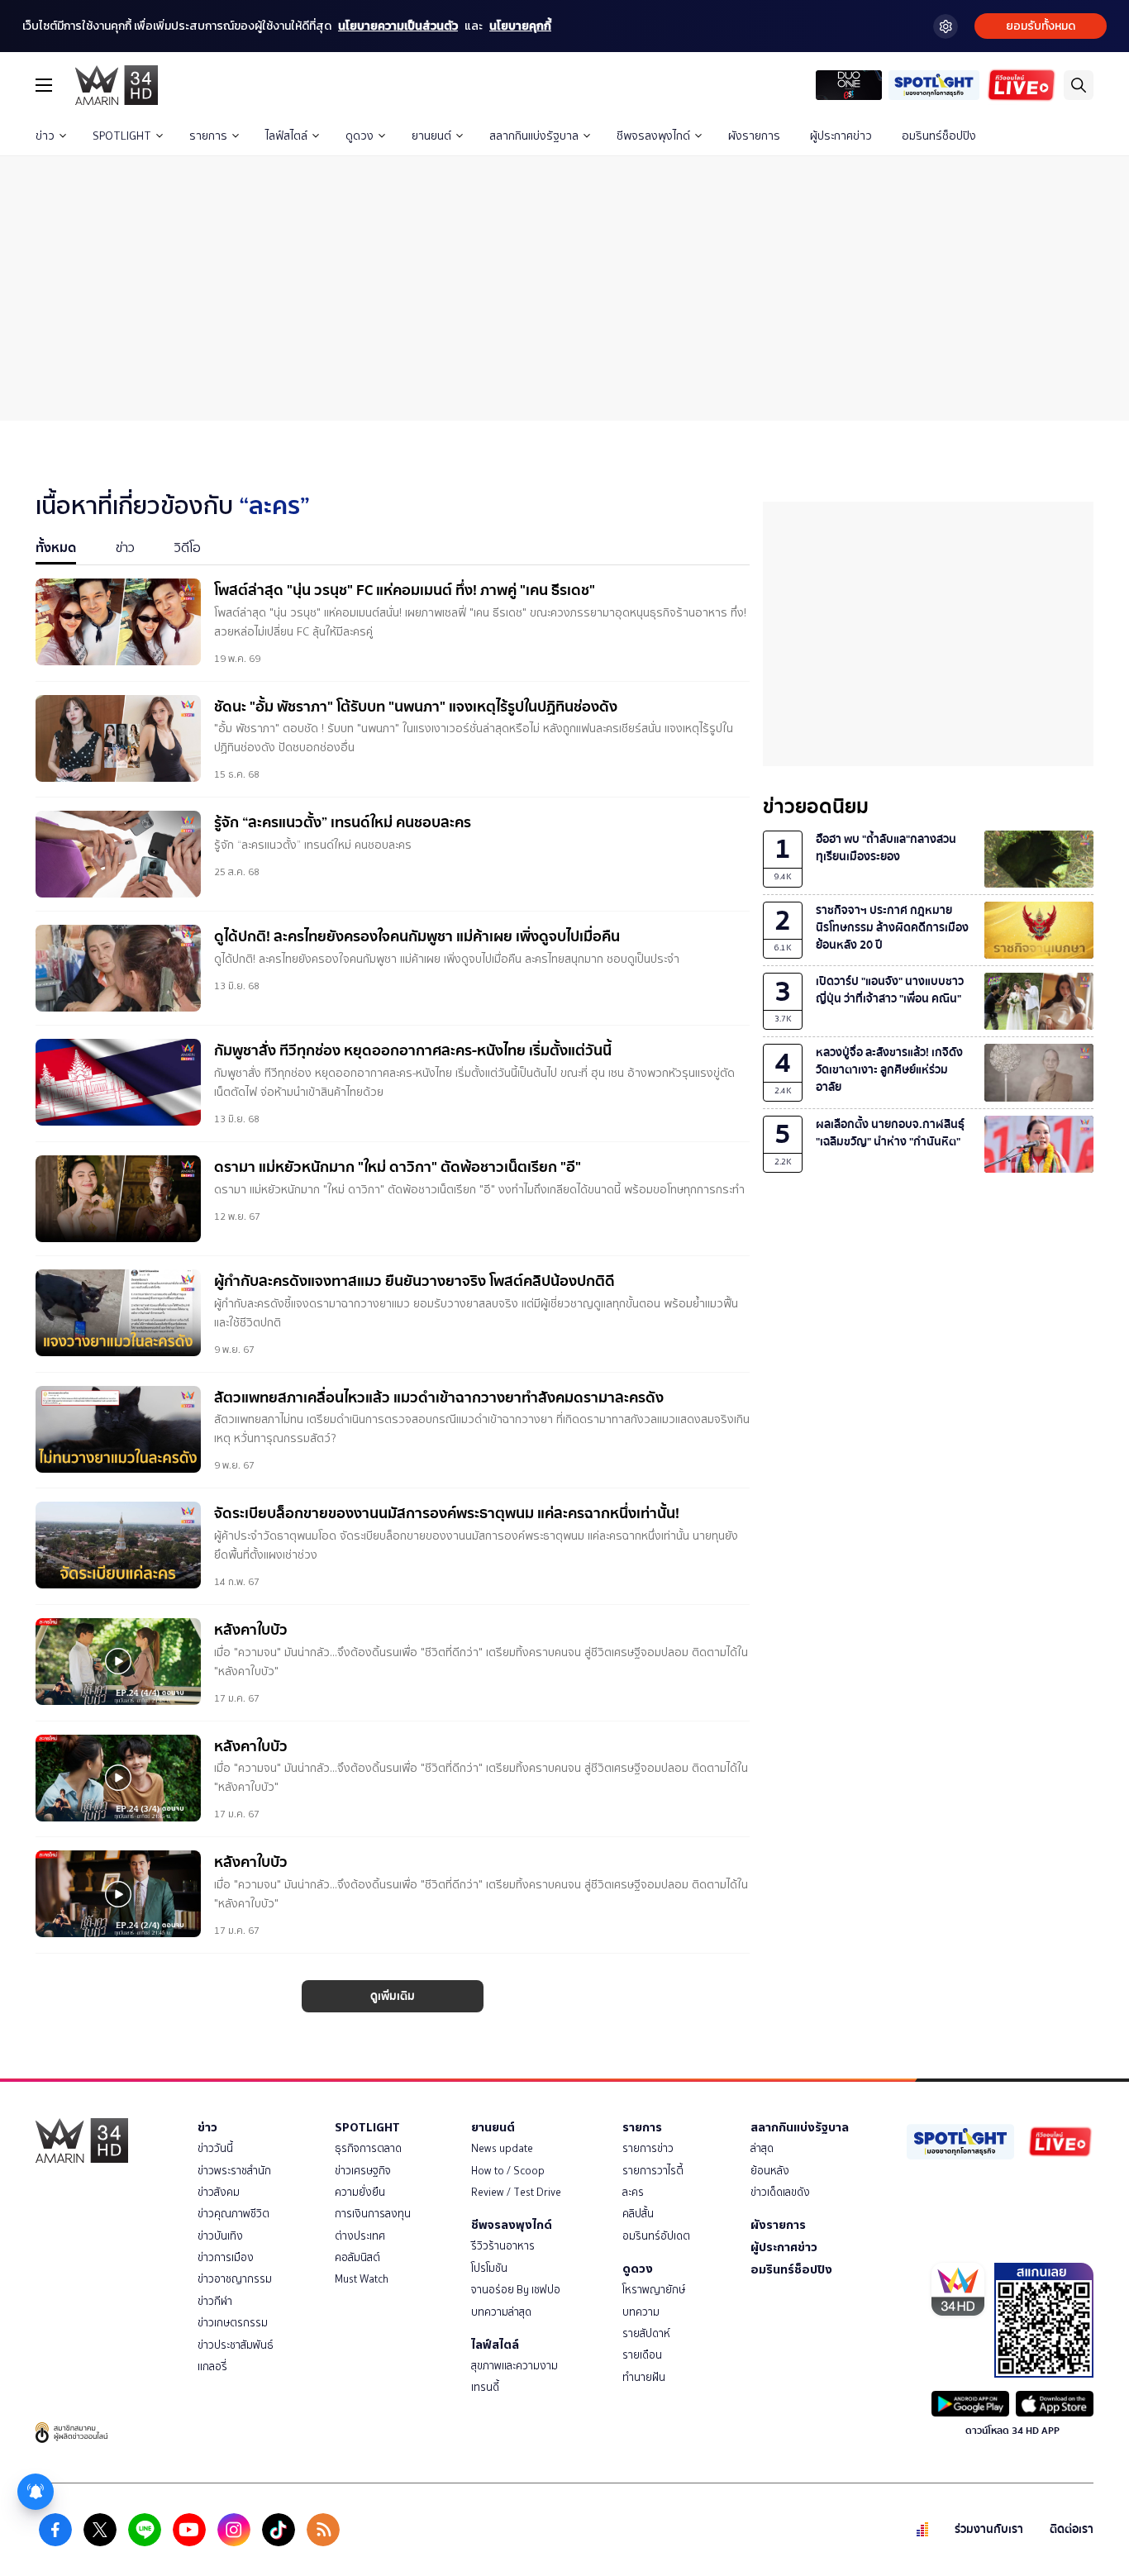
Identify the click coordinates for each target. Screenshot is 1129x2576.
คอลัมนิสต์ (357, 2257)
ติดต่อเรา (1072, 2529)
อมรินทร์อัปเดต (656, 2236)
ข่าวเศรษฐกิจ (363, 2171)
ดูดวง (360, 136)
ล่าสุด (762, 2148)
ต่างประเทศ (360, 2236)
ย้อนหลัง (770, 2171)
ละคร (633, 2192)
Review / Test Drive (516, 2192)
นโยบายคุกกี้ (520, 26)
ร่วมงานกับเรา (989, 2529)
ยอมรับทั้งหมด (1041, 26)
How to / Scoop (508, 2171)
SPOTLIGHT (122, 136)
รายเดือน (642, 2355)
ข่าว (45, 136)
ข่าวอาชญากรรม (235, 2279)
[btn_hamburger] (44, 85)
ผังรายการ (754, 136)
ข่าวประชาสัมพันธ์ (236, 2345)
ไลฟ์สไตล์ (286, 136)
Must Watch (362, 2279)
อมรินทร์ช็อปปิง (939, 136)
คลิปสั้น (638, 2214)
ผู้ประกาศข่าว (841, 136)
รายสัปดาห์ (646, 2333)
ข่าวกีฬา (215, 2301)
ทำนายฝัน (644, 2377)
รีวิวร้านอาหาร (503, 2246)
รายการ (208, 136)
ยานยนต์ (431, 136)
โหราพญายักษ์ (654, 2290)
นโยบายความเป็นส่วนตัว (398, 26)
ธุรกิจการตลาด (368, 2148)
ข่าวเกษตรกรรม (233, 2323)
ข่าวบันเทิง (220, 2236)
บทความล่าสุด (501, 2312)
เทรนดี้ (485, 2387)
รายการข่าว (648, 2148)
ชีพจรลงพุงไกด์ (653, 136)
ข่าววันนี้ (215, 2148)
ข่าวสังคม (219, 2192)
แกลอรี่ (212, 2366)
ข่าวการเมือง (226, 2257)
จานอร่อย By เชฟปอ (516, 2290)
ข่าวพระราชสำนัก (234, 2171)
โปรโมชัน (489, 2268)
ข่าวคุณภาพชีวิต (233, 2214)
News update (502, 2148)
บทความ (641, 2312)
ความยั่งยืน (360, 2192)
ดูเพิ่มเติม (393, 1996)
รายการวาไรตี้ (653, 2171)
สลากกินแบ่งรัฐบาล (534, 136)
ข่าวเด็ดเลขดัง (780, 2192)
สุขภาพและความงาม (514, 2366)
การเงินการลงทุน (373, 2214)
